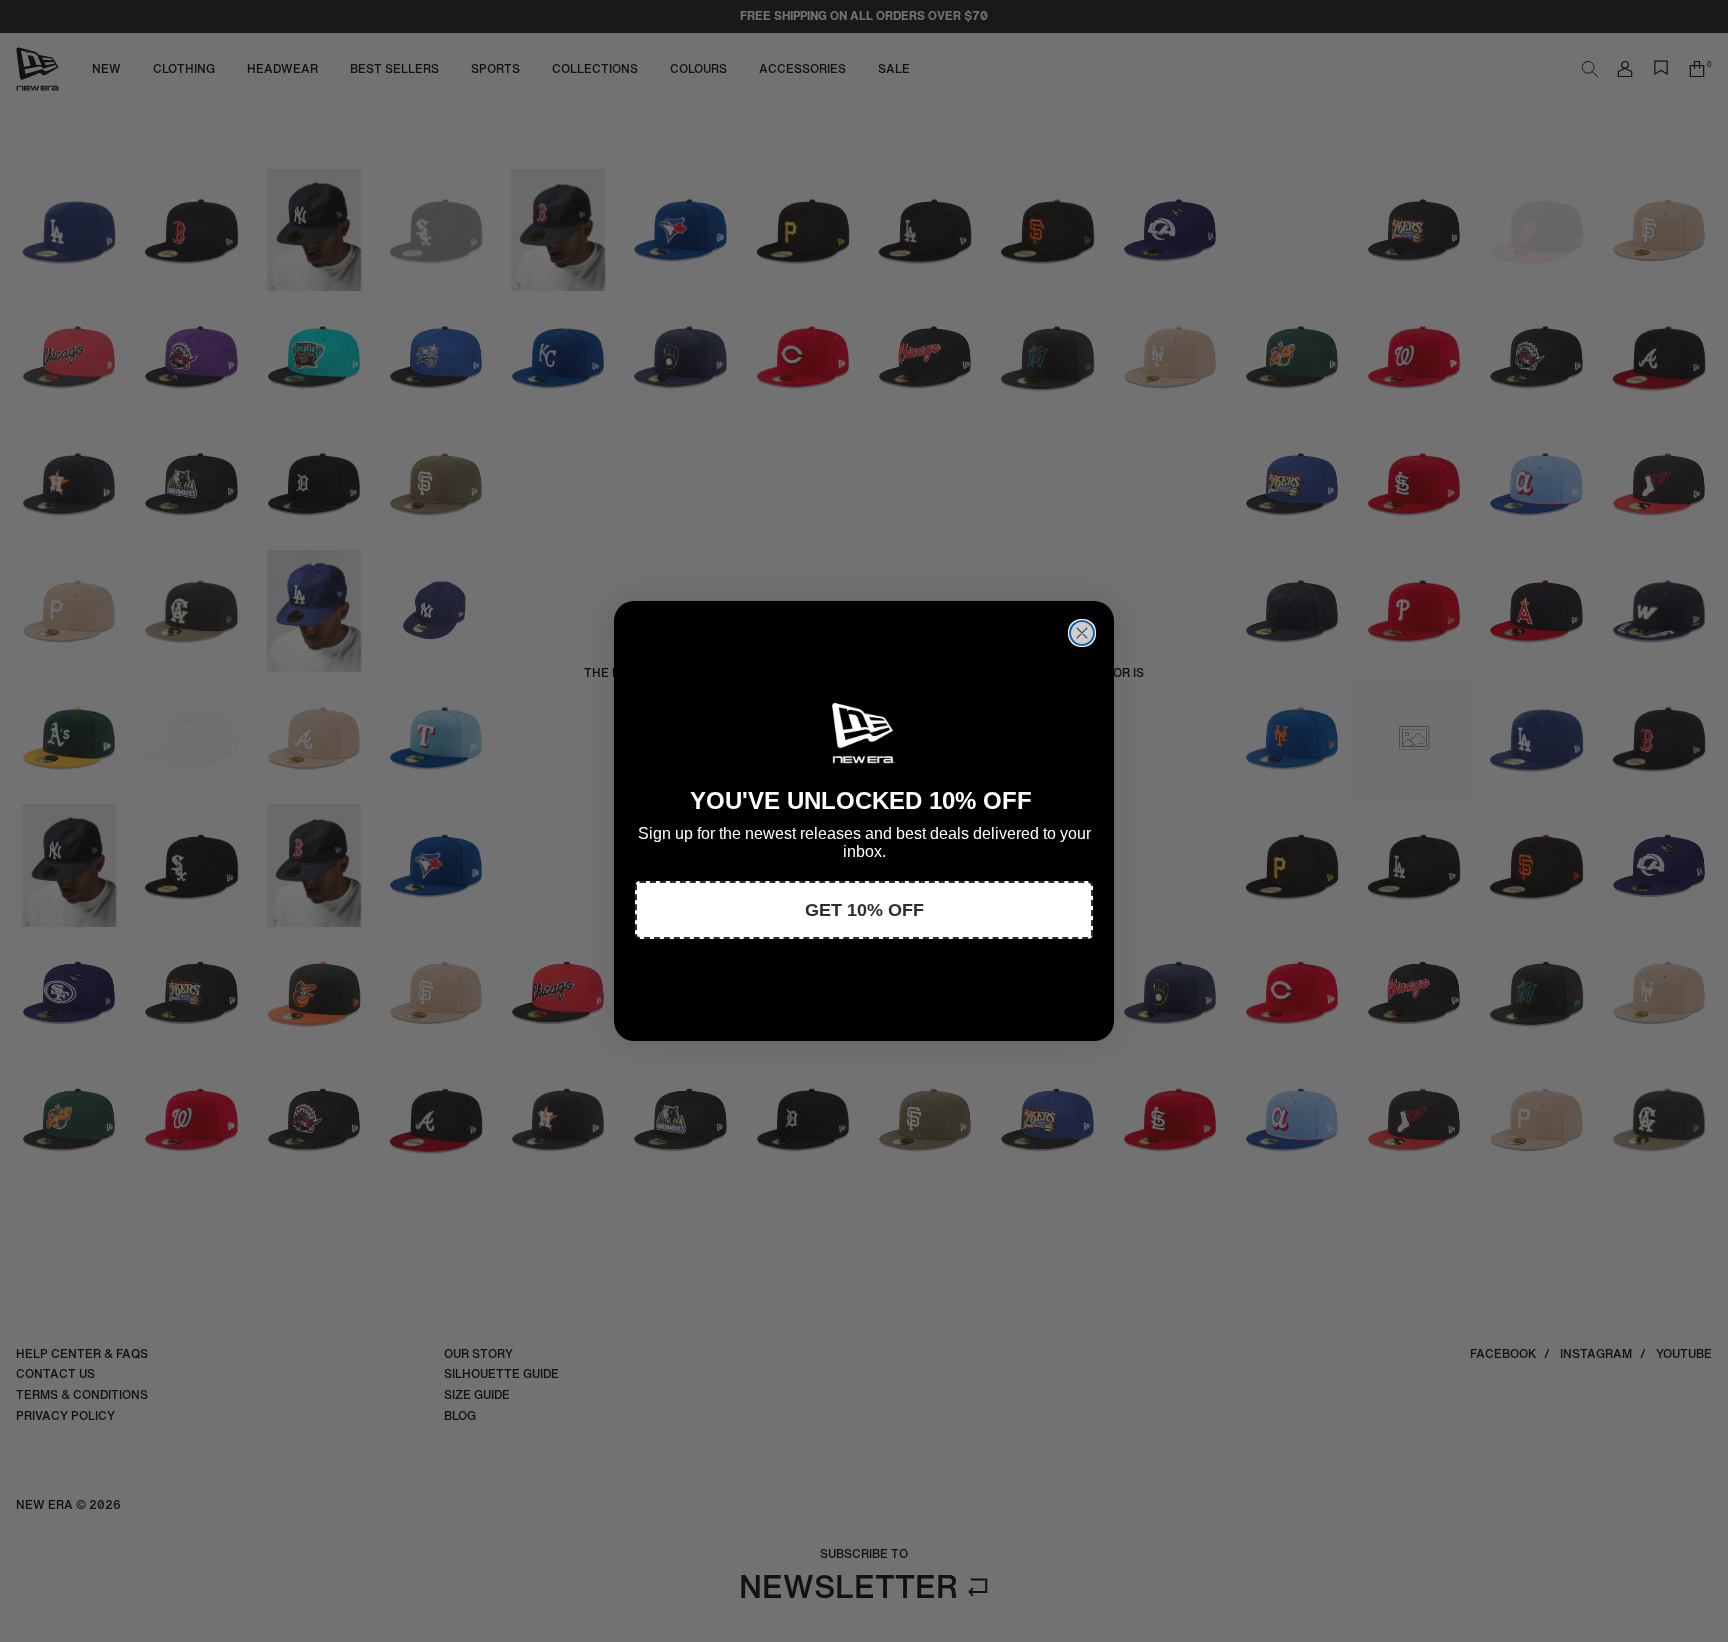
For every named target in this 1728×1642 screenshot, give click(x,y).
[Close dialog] (1082, 633)
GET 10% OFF (864, 910)
